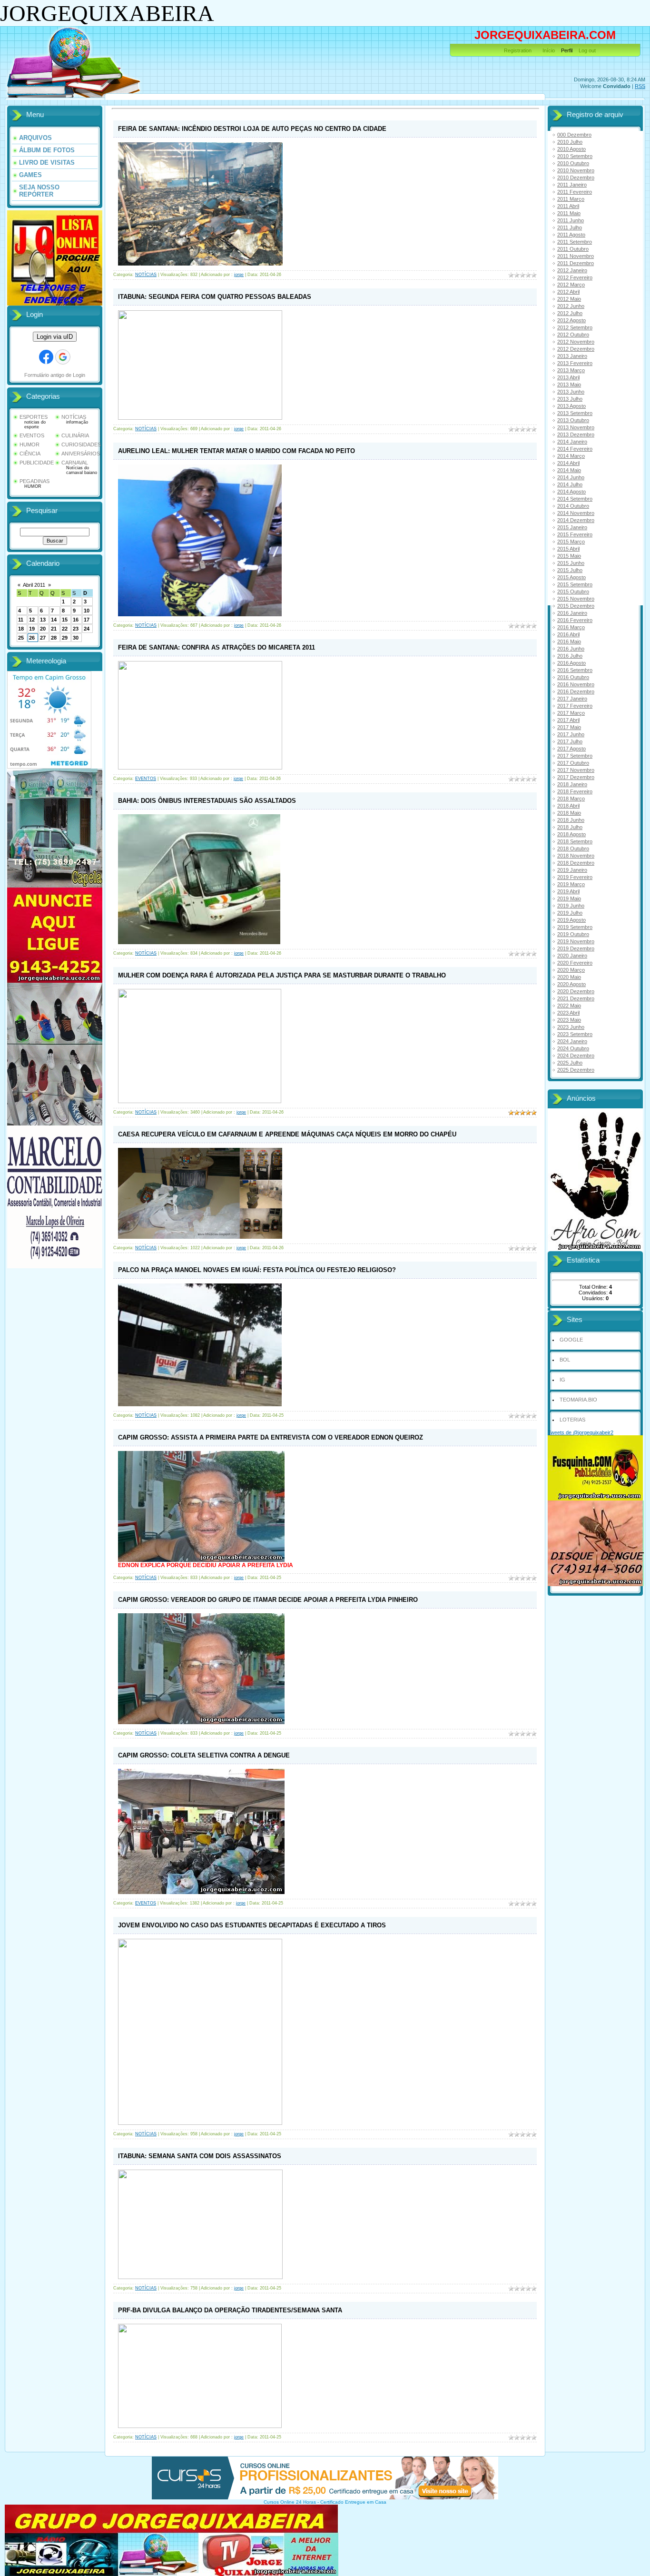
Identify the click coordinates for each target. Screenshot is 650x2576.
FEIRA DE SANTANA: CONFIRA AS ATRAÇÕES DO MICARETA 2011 (217, 647)
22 (65, 629)
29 (65, 638)
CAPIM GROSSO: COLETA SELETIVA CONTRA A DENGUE (204, 1755)
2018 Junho (571, 820)
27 (43, 638)
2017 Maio (569, 727)
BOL (565, 1360)
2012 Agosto (571, 320)
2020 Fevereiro (575, 963)
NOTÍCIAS (74, 417)
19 (32, 629)
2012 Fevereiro (575, 277)
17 (87, 620)
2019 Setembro (575, 927)
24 (87, 629)
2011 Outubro (573, 249)
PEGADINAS (34, 481)
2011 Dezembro (576, 263)
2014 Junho (571, 477)
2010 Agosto (571, 149)
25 (21, 638)
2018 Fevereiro (575, 791)
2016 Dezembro (576, 691)
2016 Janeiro (572, 613)
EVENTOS (32, 435)
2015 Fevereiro (575, 534)
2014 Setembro (575, 499)
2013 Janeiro (572, 356)
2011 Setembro (575, 242)
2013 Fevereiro (575, 363)
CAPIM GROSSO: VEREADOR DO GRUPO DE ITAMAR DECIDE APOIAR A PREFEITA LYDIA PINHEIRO (268, 1600)
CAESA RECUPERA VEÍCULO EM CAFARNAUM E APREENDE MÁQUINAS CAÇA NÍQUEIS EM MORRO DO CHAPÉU (287, 1134)
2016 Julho (570, 656)
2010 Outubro (573, 163)
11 (21, 620)
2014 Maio (569, 470)
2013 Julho (570, 399)
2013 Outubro (573, 420)
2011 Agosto (571, 235)
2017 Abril (568, 720)
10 (87, 611)
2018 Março (571, 799)
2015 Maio (569, 556)
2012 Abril (568, 292)
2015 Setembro (575, 584)
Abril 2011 (34, 585)
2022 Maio (569, 1006)
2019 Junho (571, 906)
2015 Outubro (573, 592)
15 (65, 620)
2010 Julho (570, 142)
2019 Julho (570, 913)
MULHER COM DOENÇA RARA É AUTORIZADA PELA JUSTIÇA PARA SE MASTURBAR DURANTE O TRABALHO (282, 975)
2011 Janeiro (572, 185)
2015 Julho (570, 570)
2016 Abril (568, 634)
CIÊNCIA (30, 454)
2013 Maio (569, 385)
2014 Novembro (576, 513)
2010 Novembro (576, 170)
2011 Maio (569, 213)
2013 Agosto (571, 406)
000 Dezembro (574, 135)
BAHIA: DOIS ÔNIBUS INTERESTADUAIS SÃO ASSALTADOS (207, 801)
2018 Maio (569, 813)
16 (76, 620)
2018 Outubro (573, 849)
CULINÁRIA (75, 435)
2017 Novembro (576, 770)
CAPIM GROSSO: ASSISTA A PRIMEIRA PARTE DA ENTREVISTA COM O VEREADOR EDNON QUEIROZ (271, 1437)
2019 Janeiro (572, 870)
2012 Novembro (576, 342)
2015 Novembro (576, 599)
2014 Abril (568, 463)
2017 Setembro (575, 756)
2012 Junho (571, 306)
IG (562, 1380)
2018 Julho (570, 827)
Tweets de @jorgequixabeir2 (581, 1432)
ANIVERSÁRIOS (81, 454)
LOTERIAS (572, 1420)
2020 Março (571, 970)
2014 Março (571, 456)
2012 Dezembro (576, 349)
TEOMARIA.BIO (578, 1400)
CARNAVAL (75, 463)
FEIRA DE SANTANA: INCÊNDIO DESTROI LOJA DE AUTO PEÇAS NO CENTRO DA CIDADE (252, 129)
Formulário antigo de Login (55, 375)
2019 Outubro (573, 934)
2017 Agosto (571, 749)
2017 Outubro (573, 763)
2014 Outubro (573, 506)
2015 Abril (568, 549)
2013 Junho (571, 392)
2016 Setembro (575, 670)
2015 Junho (571, 563)
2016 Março (571, 627)
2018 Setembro (575, 841)
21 (54, 629)
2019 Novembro (576, 941)
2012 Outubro (573, 335)
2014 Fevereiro (575, 449)
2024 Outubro (573, 1048)
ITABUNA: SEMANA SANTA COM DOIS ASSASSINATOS (200, 2156)
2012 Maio (569, 299)
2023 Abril (568, 1013)
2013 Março (571, 370)
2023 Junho (571, 1027)
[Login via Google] (63, 357)
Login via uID (55, 337)
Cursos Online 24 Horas (290, 2502)
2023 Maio (569, 1020)
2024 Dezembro (576, 1056)
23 (76, 629)
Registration (518, 50)
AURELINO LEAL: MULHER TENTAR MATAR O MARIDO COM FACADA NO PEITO (236, 451)
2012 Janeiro (572, 270)
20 (43, 629)
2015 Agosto (571, 577)
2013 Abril (568, 377)
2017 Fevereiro (575, 706)
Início (549, 50)
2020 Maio (569, 977)
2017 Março (571, 713)
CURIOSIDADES (81, 444)
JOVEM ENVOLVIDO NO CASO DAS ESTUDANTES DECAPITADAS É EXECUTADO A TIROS (252, 1925)
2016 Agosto (571, 663)
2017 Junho (571, 734)
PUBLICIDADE (37, 463)
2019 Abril (568, 891)
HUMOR (30, 444)
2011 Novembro (576, 256)
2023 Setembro (575, 1034)
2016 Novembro (576, 684)
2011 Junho (571, 220)
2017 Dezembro (576, 777)
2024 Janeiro (572, 1041)
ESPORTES (34, 417)
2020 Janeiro (572, 956)
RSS (640, 86)
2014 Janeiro (572, 442)
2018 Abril (568, 806)
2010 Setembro (575, 156)
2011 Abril (568, 206)
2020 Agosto (571, 984)
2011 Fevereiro (575, 192)
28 (54, 638)
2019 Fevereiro (575, 877)
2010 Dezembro (576, 178)
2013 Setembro (575, 413)
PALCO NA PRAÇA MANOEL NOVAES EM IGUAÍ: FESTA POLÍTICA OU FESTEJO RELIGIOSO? (257, 1270)
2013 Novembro (576, 427)
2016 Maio (569, 642)
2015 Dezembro (576, 606)
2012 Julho (570, 313)
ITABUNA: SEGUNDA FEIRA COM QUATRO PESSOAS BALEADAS (215, 297)
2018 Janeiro (572, 784)
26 (32, 638)
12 (32, 620)
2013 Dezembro (576, 434)
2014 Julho (570, 484)
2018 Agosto (571, 834)
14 (54, 620)
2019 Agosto (571, 920)
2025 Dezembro (576, 1070)
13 (43, 620)
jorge (239, 275)
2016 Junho (571, 649)
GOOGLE (571, 1340)
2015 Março (571, 542)
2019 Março (571, 884)
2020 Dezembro (576, 991)
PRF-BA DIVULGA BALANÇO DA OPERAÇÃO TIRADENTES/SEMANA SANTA (230, 2310)
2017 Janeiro (572, 699)
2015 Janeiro (572, 527)
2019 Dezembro (576, 948)
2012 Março (571, 285)
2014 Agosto (571, 492)
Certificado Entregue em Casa (353, 2502)
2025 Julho (570, 1063)
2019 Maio (569, 898)
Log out (587, 50)
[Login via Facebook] (46, 357)
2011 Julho (570, 227)
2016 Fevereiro (575, 620)
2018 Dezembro (576, 863)
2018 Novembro (576, 856)
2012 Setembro (575, 327)
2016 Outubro (573, 677)
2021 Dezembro (576, 998)
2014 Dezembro (576, 520)
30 (76, 638)
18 (21, 629)
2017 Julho (570, 741)
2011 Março (571, 199)
